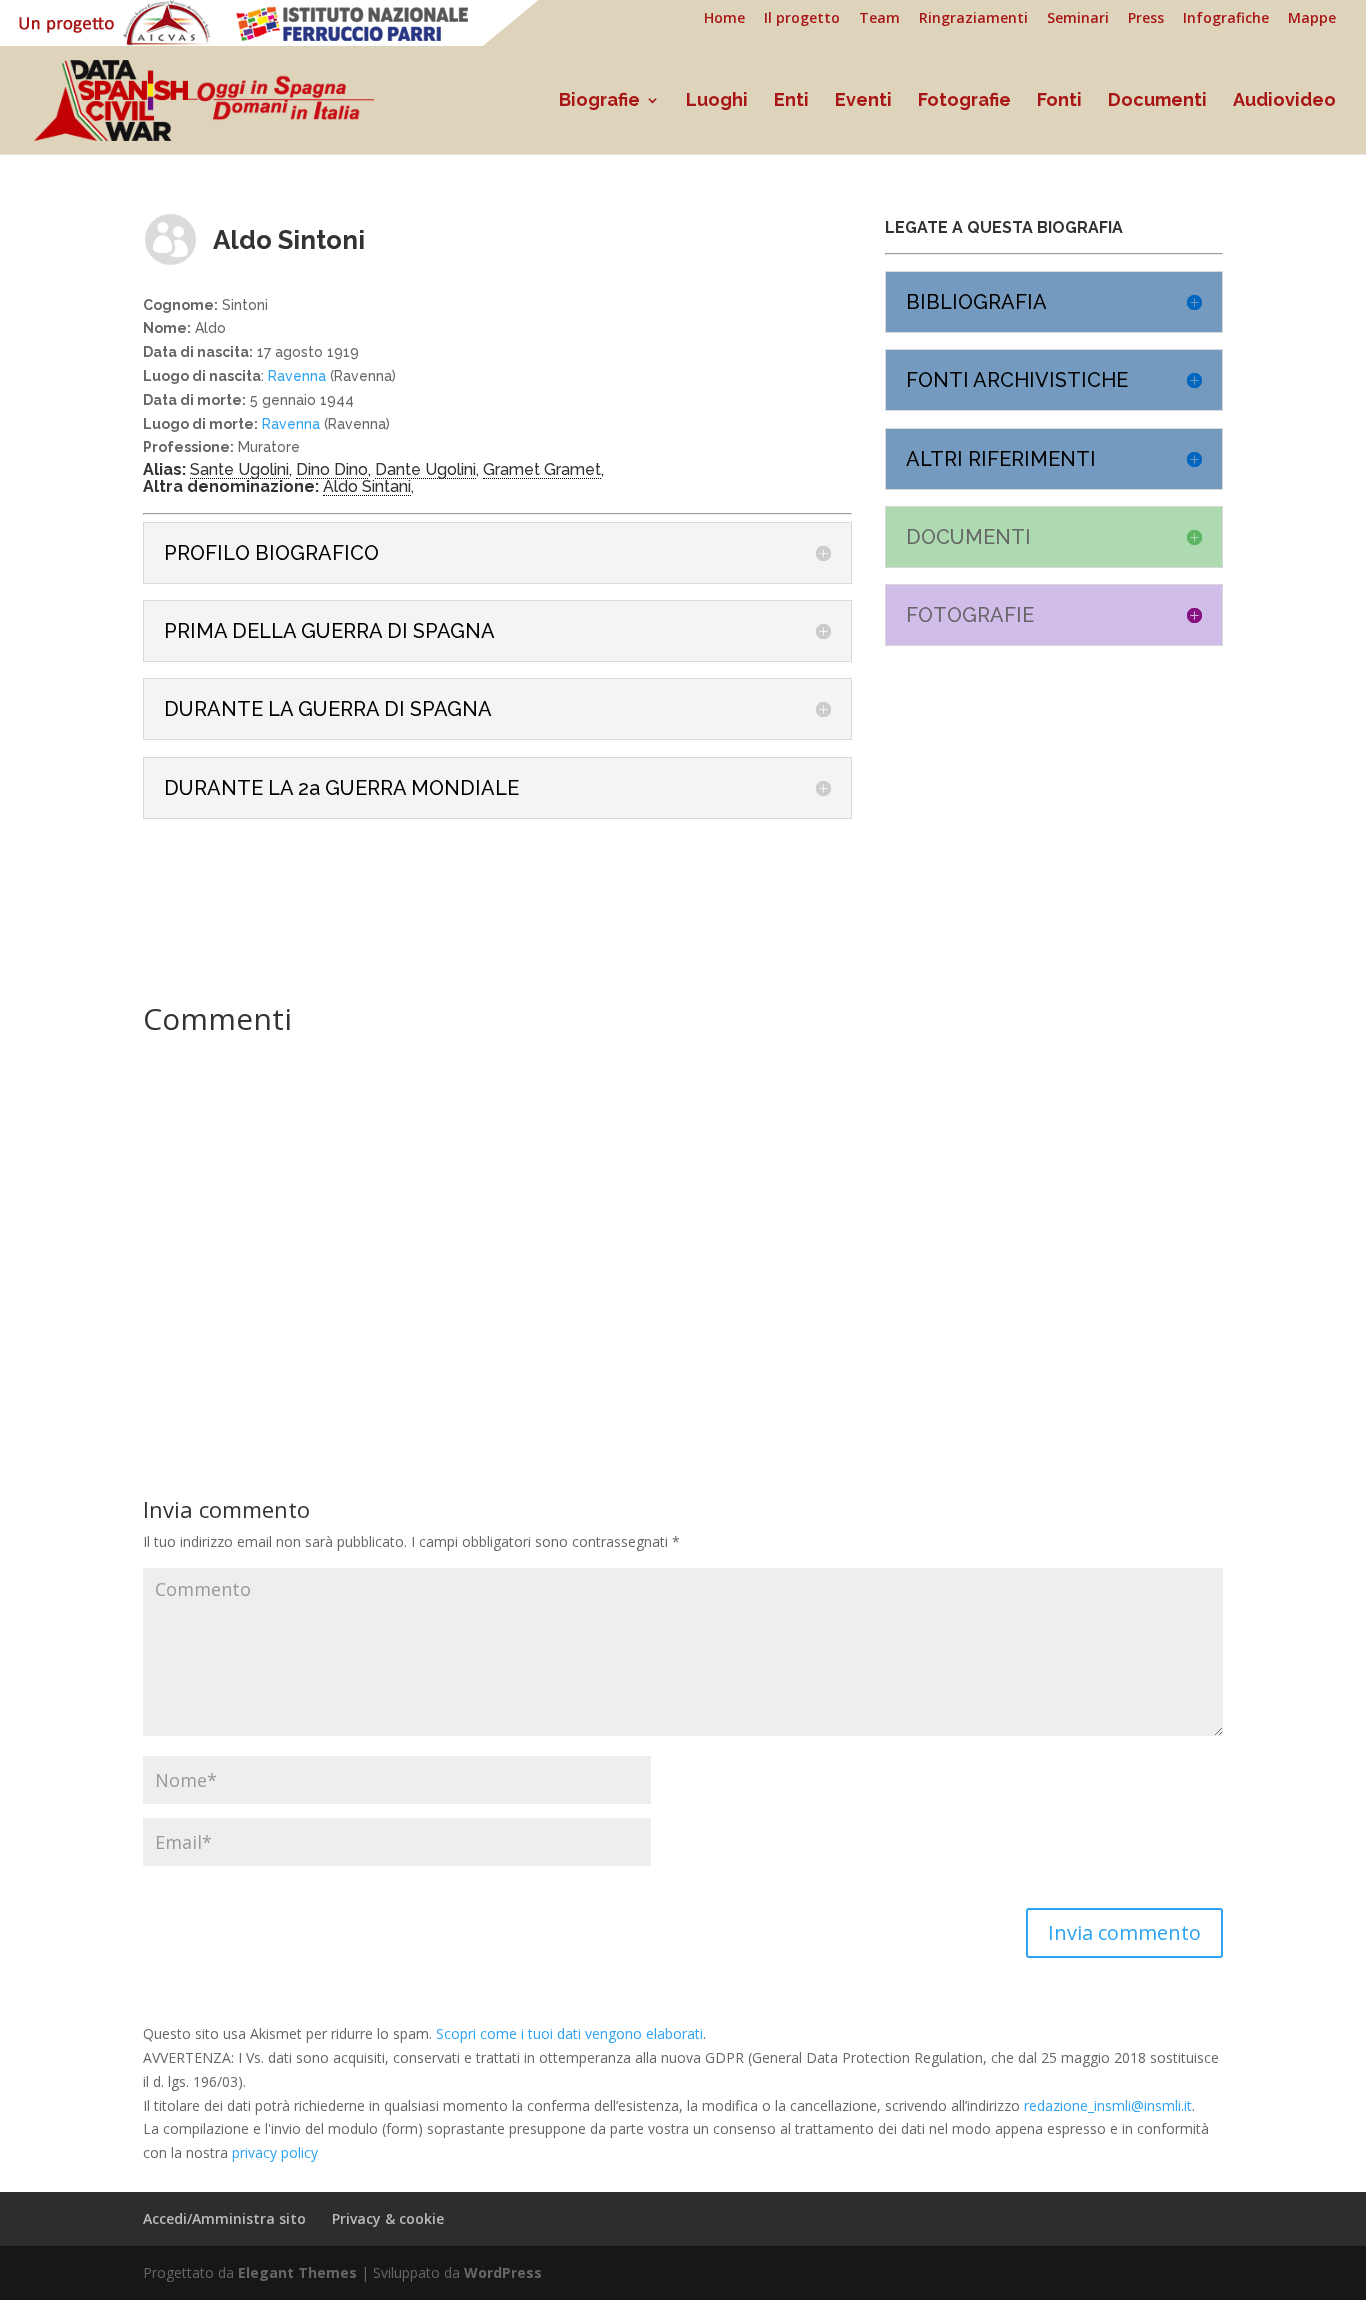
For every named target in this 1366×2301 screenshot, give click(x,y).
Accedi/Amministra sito (224, 2218)
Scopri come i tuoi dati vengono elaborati (569, 2033)
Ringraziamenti (973, 19)
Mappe (1312, 19)
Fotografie (964, 101)
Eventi (863, 101)
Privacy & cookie (388, 2218)
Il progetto (802, 19)
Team (879, 19)
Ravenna (297, 376)
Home (724, 19)
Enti (791, 101)
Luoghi (717, 101)
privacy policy (275, 2152)
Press (1146, 19)
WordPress (503, 2272)
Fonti (1059, 101)
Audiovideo (1284, 101)
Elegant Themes (297, 2272)
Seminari (1078, 19)
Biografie (599, 101)
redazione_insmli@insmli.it (1108, 2105)
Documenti (1157, 101)
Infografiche (1226, 19)
